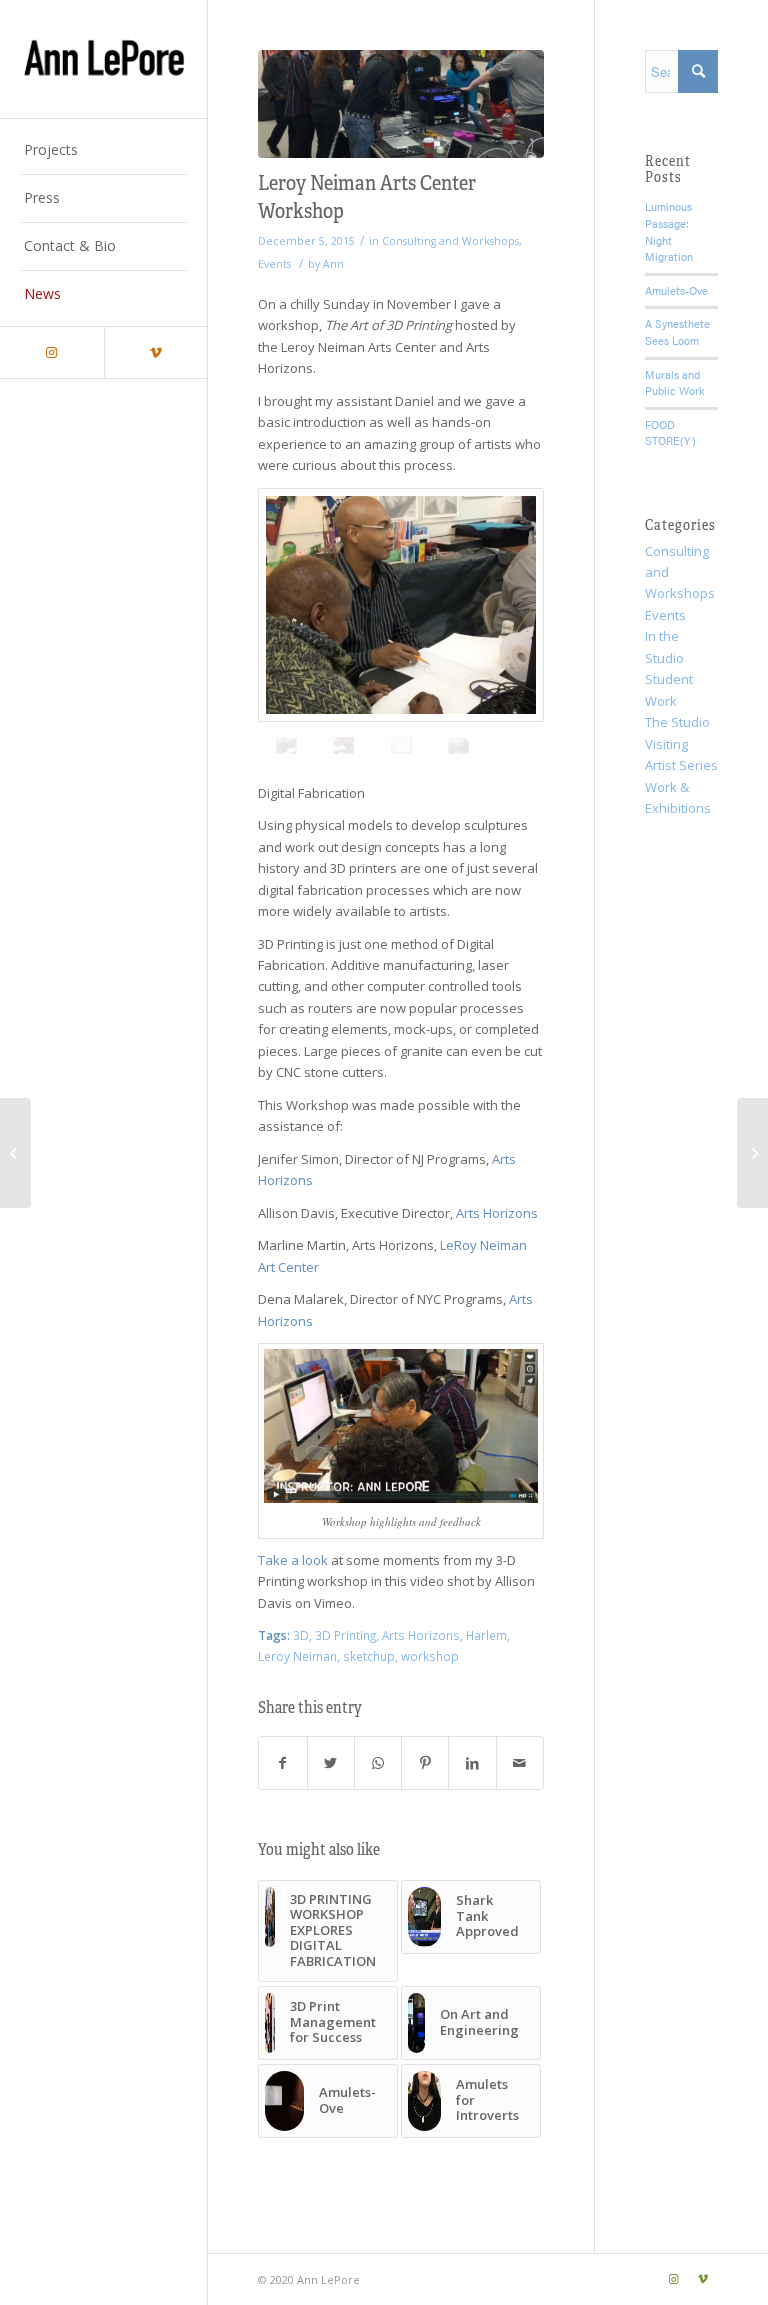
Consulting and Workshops (450, 241)
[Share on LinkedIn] (472, 1763)
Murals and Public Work (675, 383)
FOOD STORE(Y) (670, 433)
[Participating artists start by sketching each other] (401, 605)
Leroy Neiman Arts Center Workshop (367, 195)
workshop (430, 1656)
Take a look (293, 1560)
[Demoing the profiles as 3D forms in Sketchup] (401, 745)
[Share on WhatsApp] (378, 1763)
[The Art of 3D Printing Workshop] (401, 104)
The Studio (677, 722)
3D (301, 1635)
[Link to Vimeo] (156, 352)
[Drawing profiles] (343, 745)
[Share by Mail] (520, 1763)
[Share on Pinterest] (425, 1763)
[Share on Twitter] (331, 1763)
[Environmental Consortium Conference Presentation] (15, 1153)
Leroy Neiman (297, 1656)
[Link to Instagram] (52, 352)
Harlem (486, 1635)
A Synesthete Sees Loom (677, 332)
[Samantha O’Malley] (752, 1153)
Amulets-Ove (676, 290)
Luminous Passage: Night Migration (669, 231)
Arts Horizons (497, 1213)
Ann (333, 264)
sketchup (369, 1656)
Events (274, 264)
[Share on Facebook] (282, 1763)
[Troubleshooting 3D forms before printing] (458, 745)
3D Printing (345, 1635)
